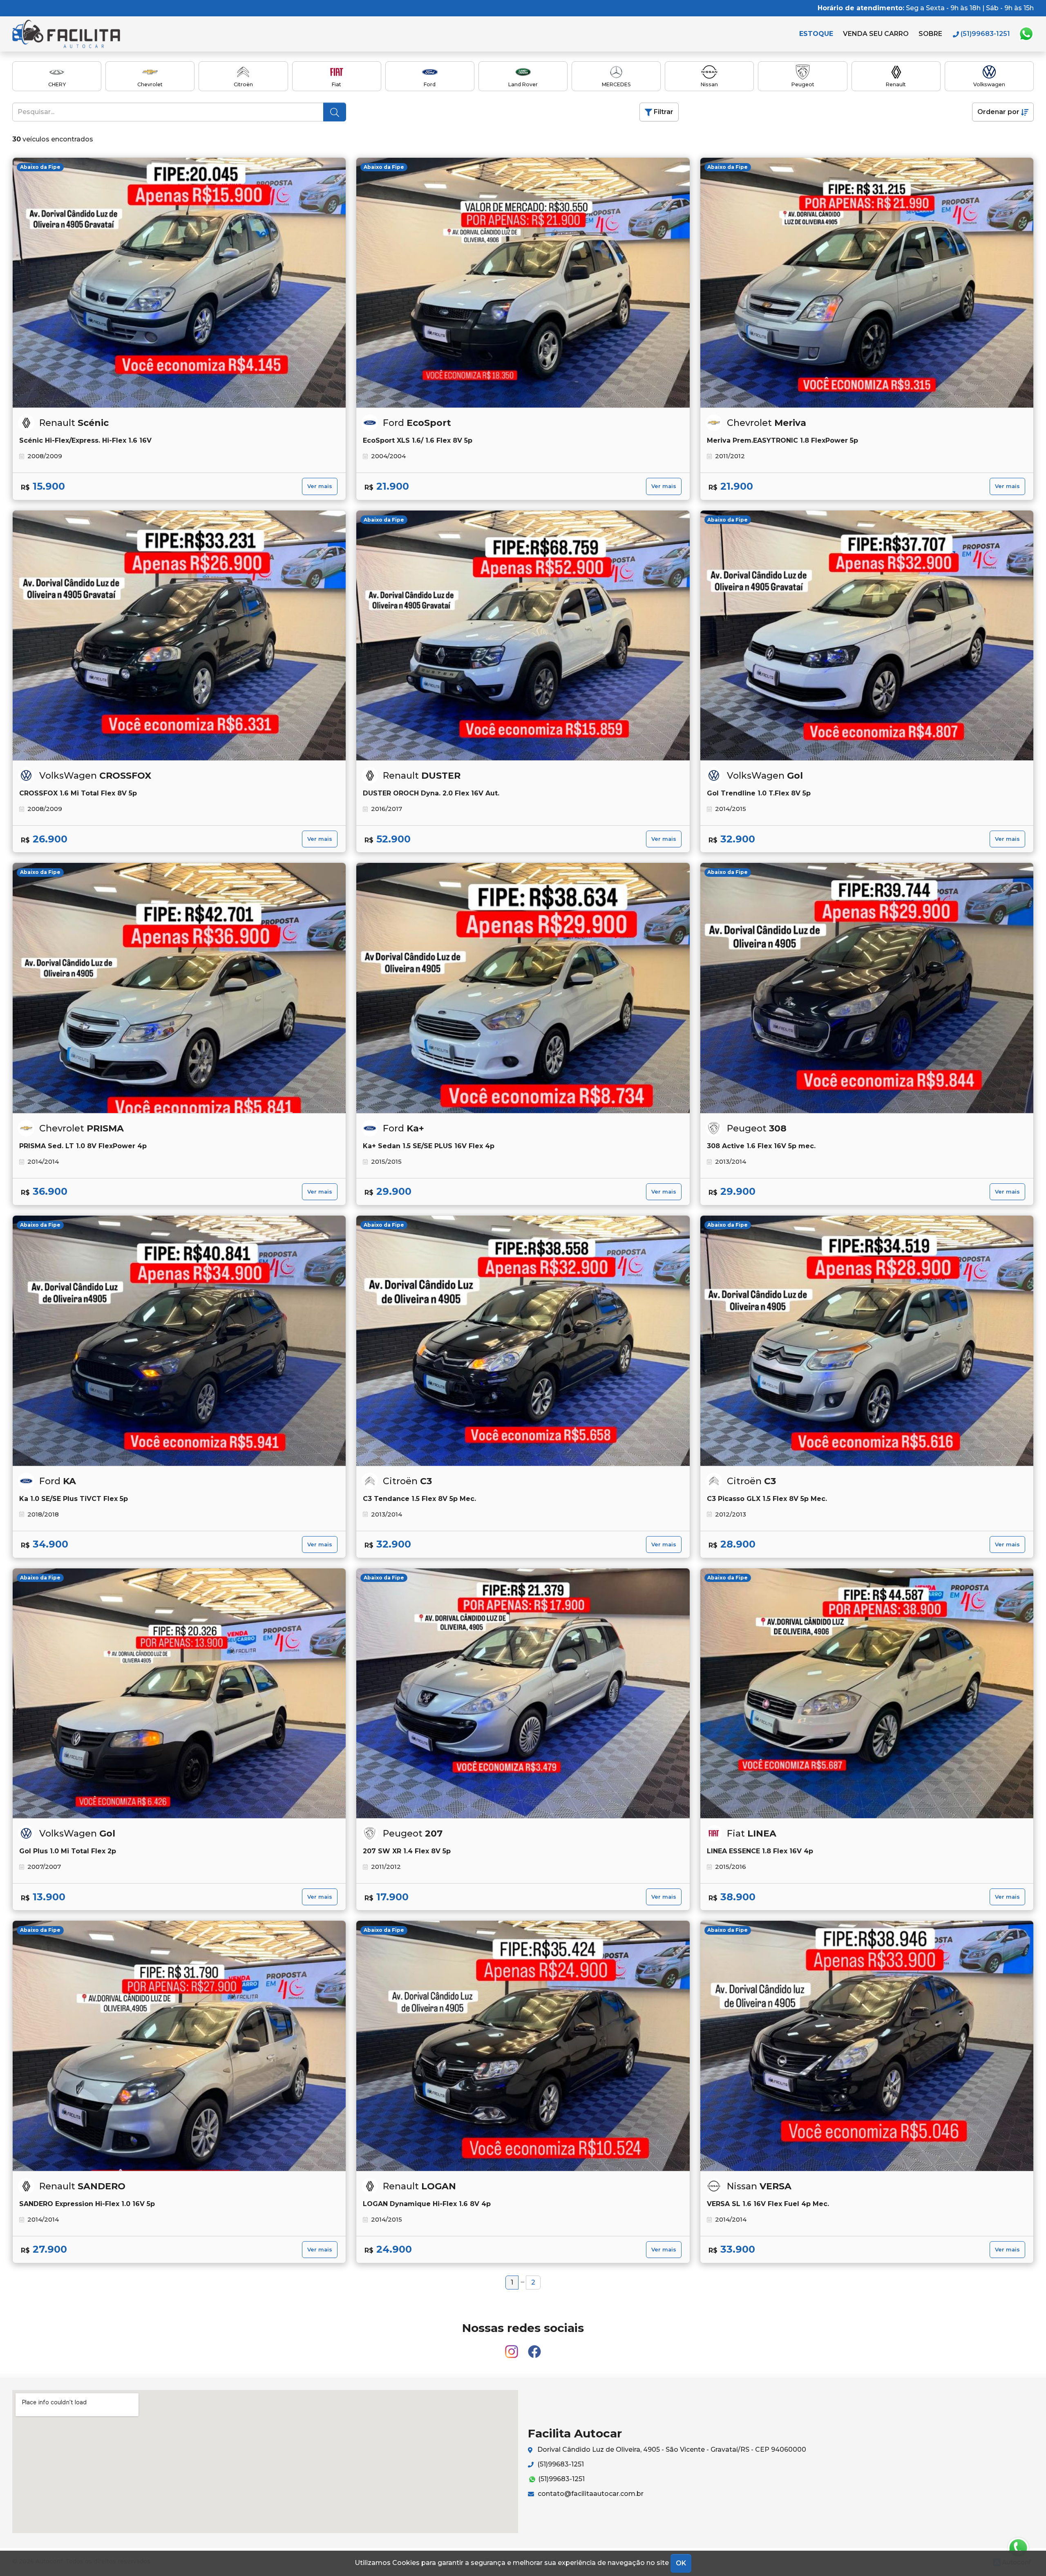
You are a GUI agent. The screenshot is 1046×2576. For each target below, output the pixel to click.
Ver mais (320, 486)
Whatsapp (1026, 34)
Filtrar (663, 112)
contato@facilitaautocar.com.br (590, 2494)
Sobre (930, 34)
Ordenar (998, 112)
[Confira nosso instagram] (512, 2348)
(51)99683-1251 (560, 2464)
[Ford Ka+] (523, 988)
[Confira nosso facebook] (534, 2348)
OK (681, 2563)
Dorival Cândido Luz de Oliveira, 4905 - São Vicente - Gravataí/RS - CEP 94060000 (671, 2449)
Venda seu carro (876, 34)
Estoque (816, 34)
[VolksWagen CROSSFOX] (179, 636)
